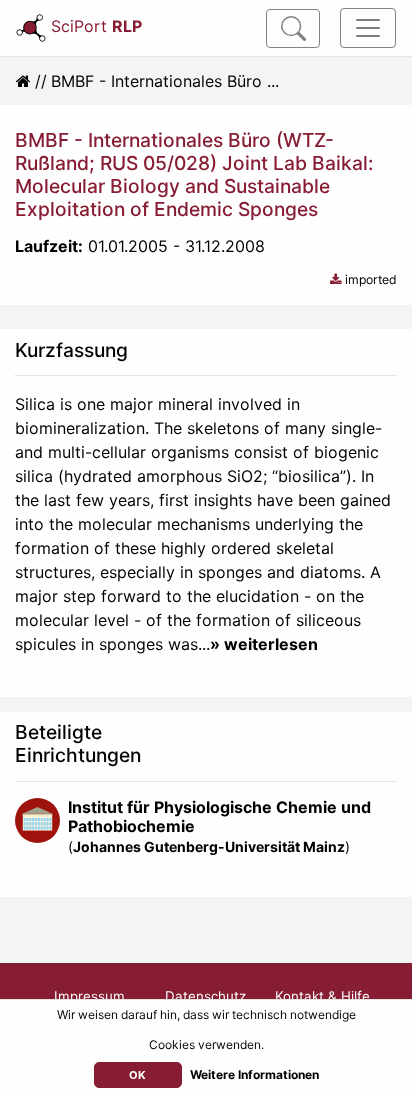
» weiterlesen (264, 644)
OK (137, 1075)
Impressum (89, 996)
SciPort (96, 26)
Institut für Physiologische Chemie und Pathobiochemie (219, 816)
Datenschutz (205, 996)
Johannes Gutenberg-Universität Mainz (209, 846)
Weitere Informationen (254, 1074)
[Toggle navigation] (368, 28)
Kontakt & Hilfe (322, 996)
